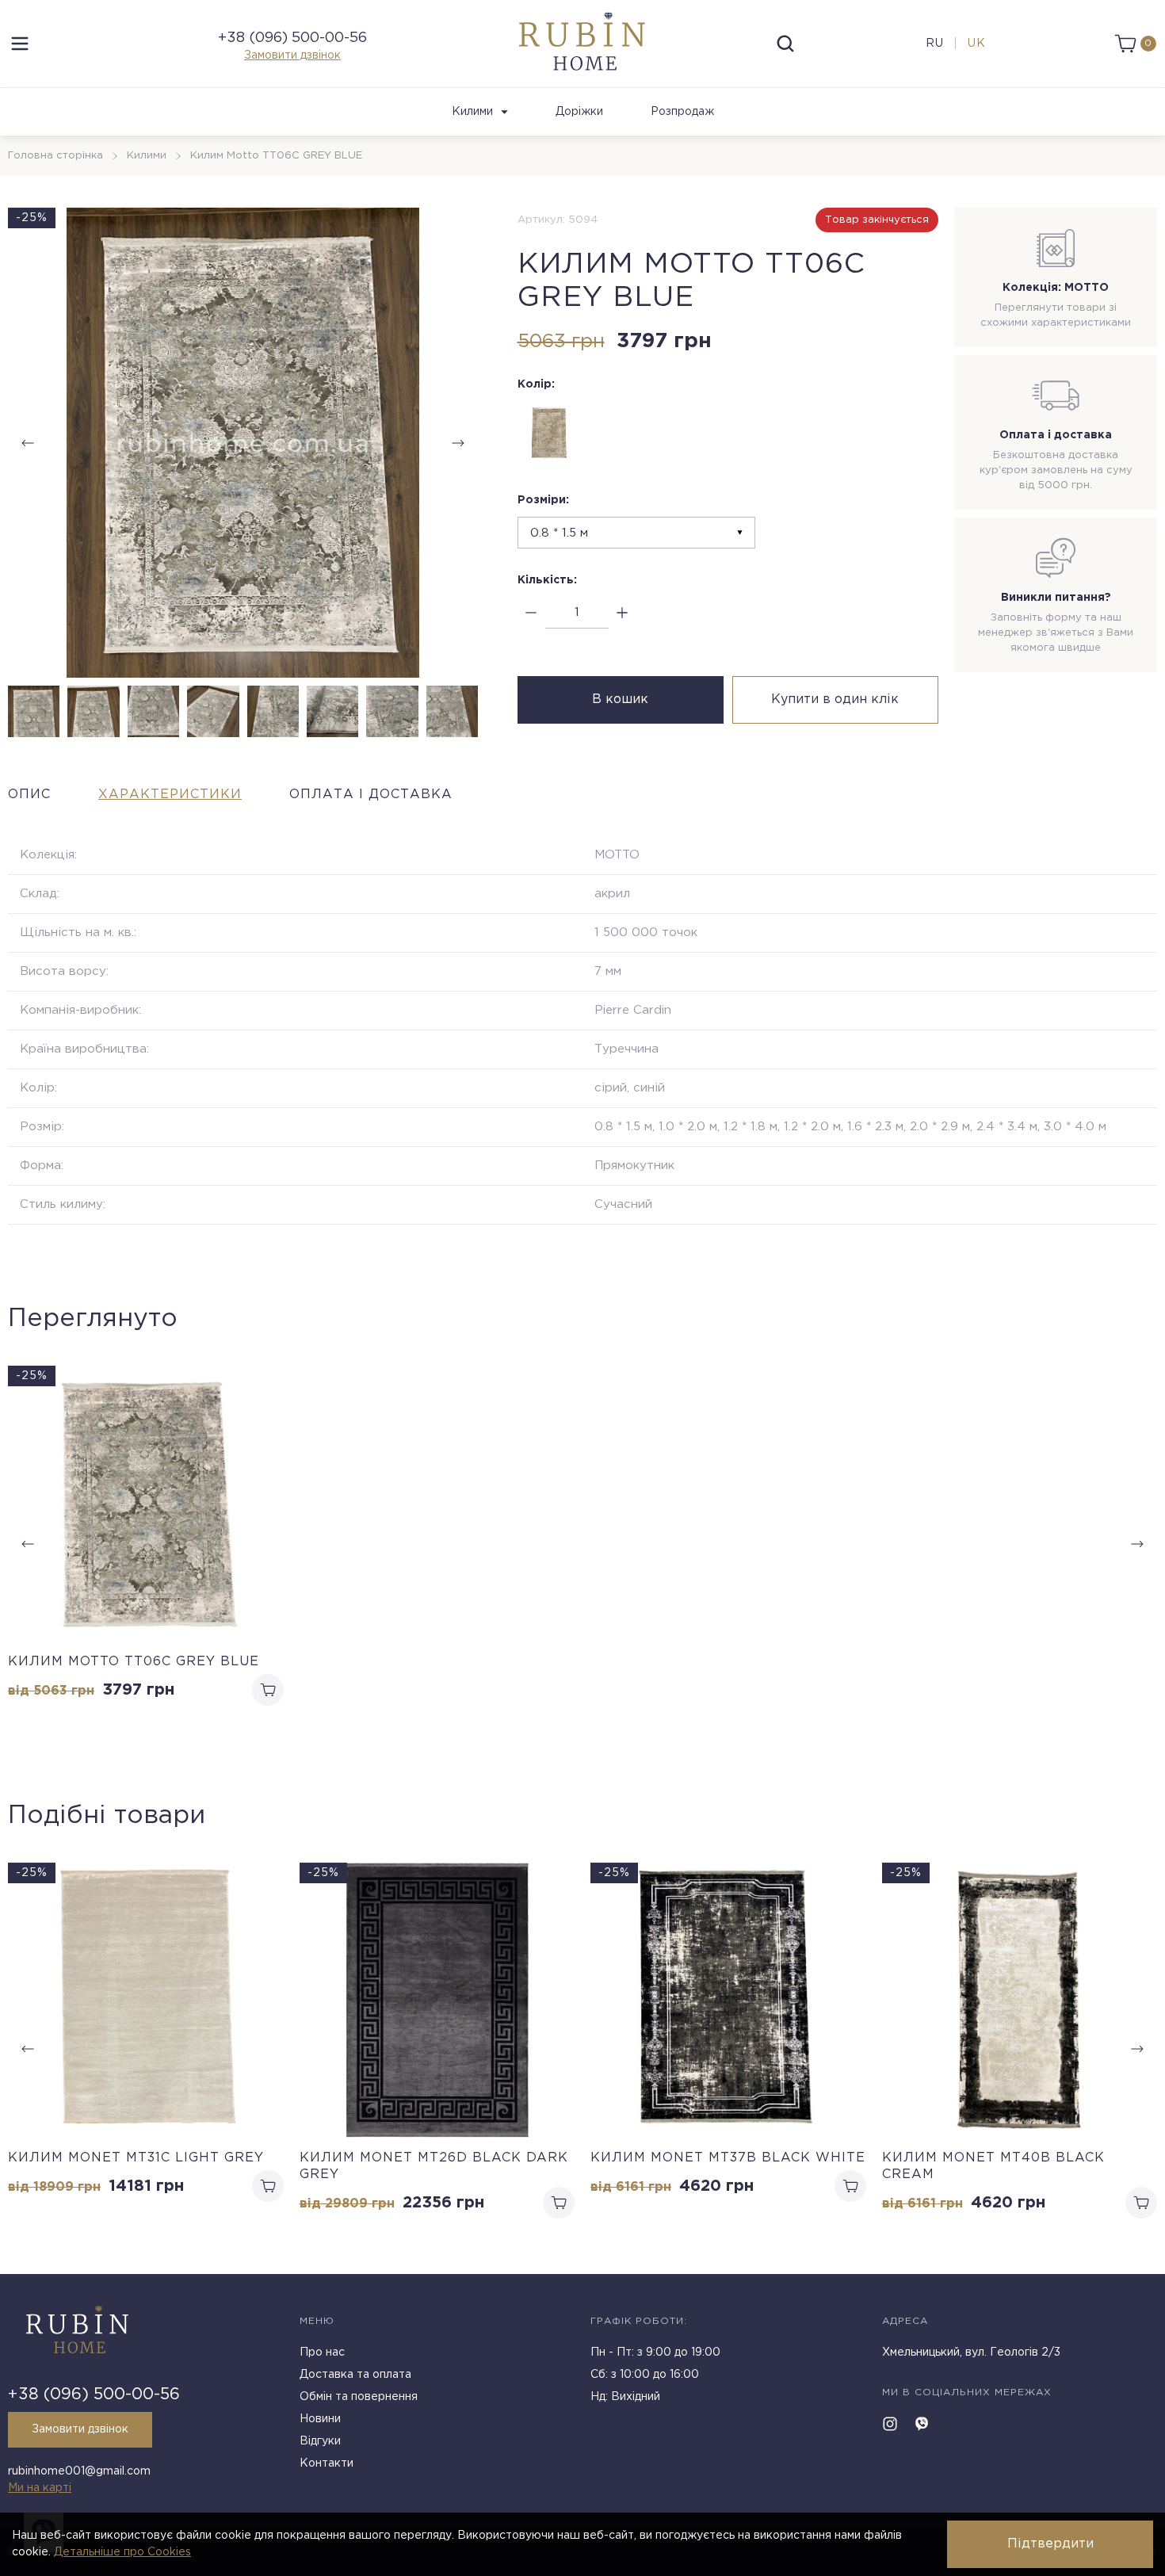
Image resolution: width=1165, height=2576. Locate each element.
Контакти (327, 2463)
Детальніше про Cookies (122, 2552)
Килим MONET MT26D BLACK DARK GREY (434, 2166)
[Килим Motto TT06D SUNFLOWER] (549, 433)
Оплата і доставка (371, 795)
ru (935, 44)
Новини (320, 2419)
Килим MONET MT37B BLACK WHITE (728, 2158)
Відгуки (320, 2441)
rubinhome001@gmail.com (79, 2471)
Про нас (322, 2352)
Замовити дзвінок (292, 55)
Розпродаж (682, 112)
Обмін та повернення (359, 2397)
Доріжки (579, 112)
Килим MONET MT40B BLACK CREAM (993, 2166)
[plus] (623, 613)
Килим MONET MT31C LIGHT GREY (136, 2158)
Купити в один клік (835, 699)
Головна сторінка (55, 156)
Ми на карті (40, 2488)
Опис (29, 795)
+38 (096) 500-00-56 (292, 38)
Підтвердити (1050, 2544)
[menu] (20, 44)
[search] (785, 44)
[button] (458, 443)
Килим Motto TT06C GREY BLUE (134, 1662)
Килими (472, 112)
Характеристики (170, 795)
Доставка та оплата (355, 2375)
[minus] (531, 613)
